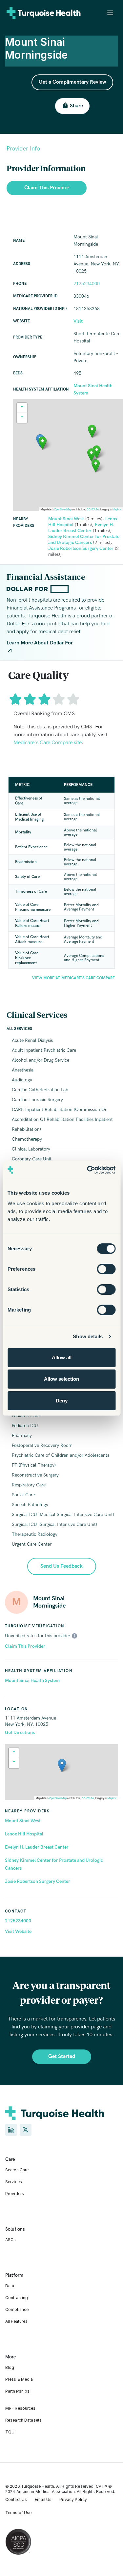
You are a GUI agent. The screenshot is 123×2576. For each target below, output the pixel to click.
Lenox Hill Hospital (24, 1834)
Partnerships (17, 2391)
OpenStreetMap (58, 1798)
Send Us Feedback (61, 1566)
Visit (78, 321)
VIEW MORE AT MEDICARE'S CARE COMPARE (73, 978)
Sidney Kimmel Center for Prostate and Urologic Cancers (54, 1864)
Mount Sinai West (23, 1821)
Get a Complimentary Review (72, 82)
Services (14, 2182)
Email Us (43, 2499)
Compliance (17, 2309)
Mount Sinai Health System (32, 1681)
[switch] (106, 1269)
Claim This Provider (25, 1646)
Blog (10, 2367)
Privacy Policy (73, 2499)
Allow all (62, 1357)
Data (10, 2286)
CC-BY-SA (88, 1798)
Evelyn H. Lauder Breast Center (37, 1847)
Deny (62, 1401)
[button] (62, 1765)
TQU (10, 2432)
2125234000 (18, 1921)
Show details (88, 1336)
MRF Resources (20, 2408)
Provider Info (23, 149)
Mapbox (112, 1798)
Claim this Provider (47, 188)
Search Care (17, 2170)
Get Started (62, 2057)
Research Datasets (23, 2420)
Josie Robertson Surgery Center (38, 1881)
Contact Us (16, 2499)
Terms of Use (18, 2513)
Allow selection (61, 1379)
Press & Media (19, 2379)
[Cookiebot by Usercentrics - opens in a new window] (88, 1170)
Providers (15, 2194)
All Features (16, 2321)
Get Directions (20, 1733)
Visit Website (18, 1931)
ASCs (10, 2240)
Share (76, 106)
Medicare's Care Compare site (48, 743)
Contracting (17, 2298)
